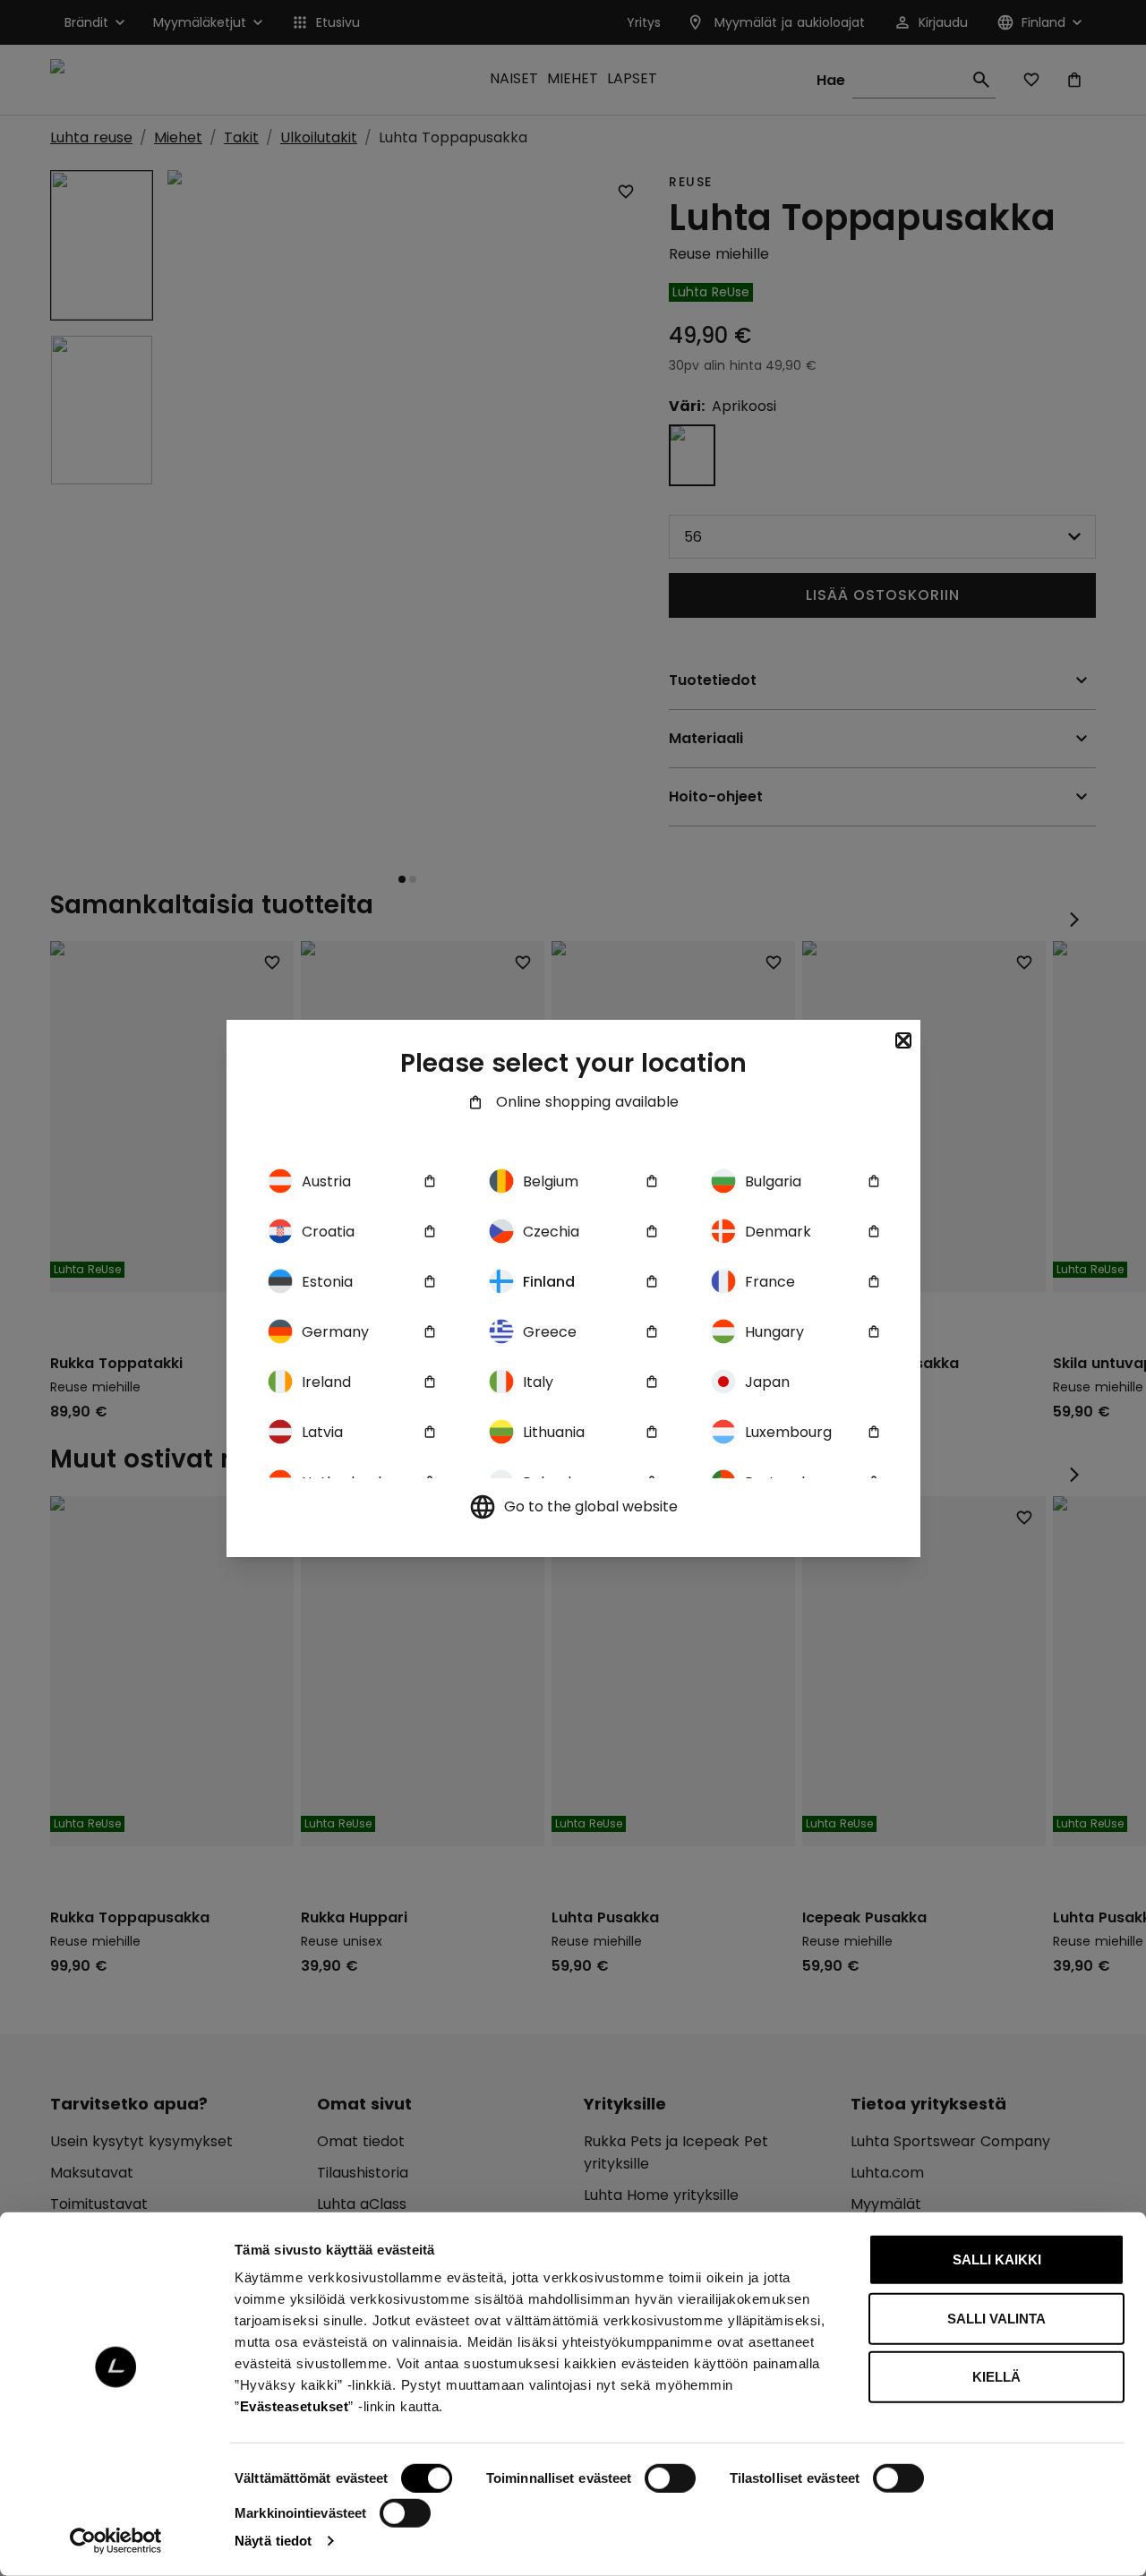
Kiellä (996, 2377)
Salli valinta (996, 2318)
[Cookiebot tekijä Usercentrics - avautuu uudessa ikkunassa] (116, 2541)
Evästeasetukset (295, 2406)
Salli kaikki (997, 2259)
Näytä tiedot (273, 2541)
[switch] (670, 2478)
